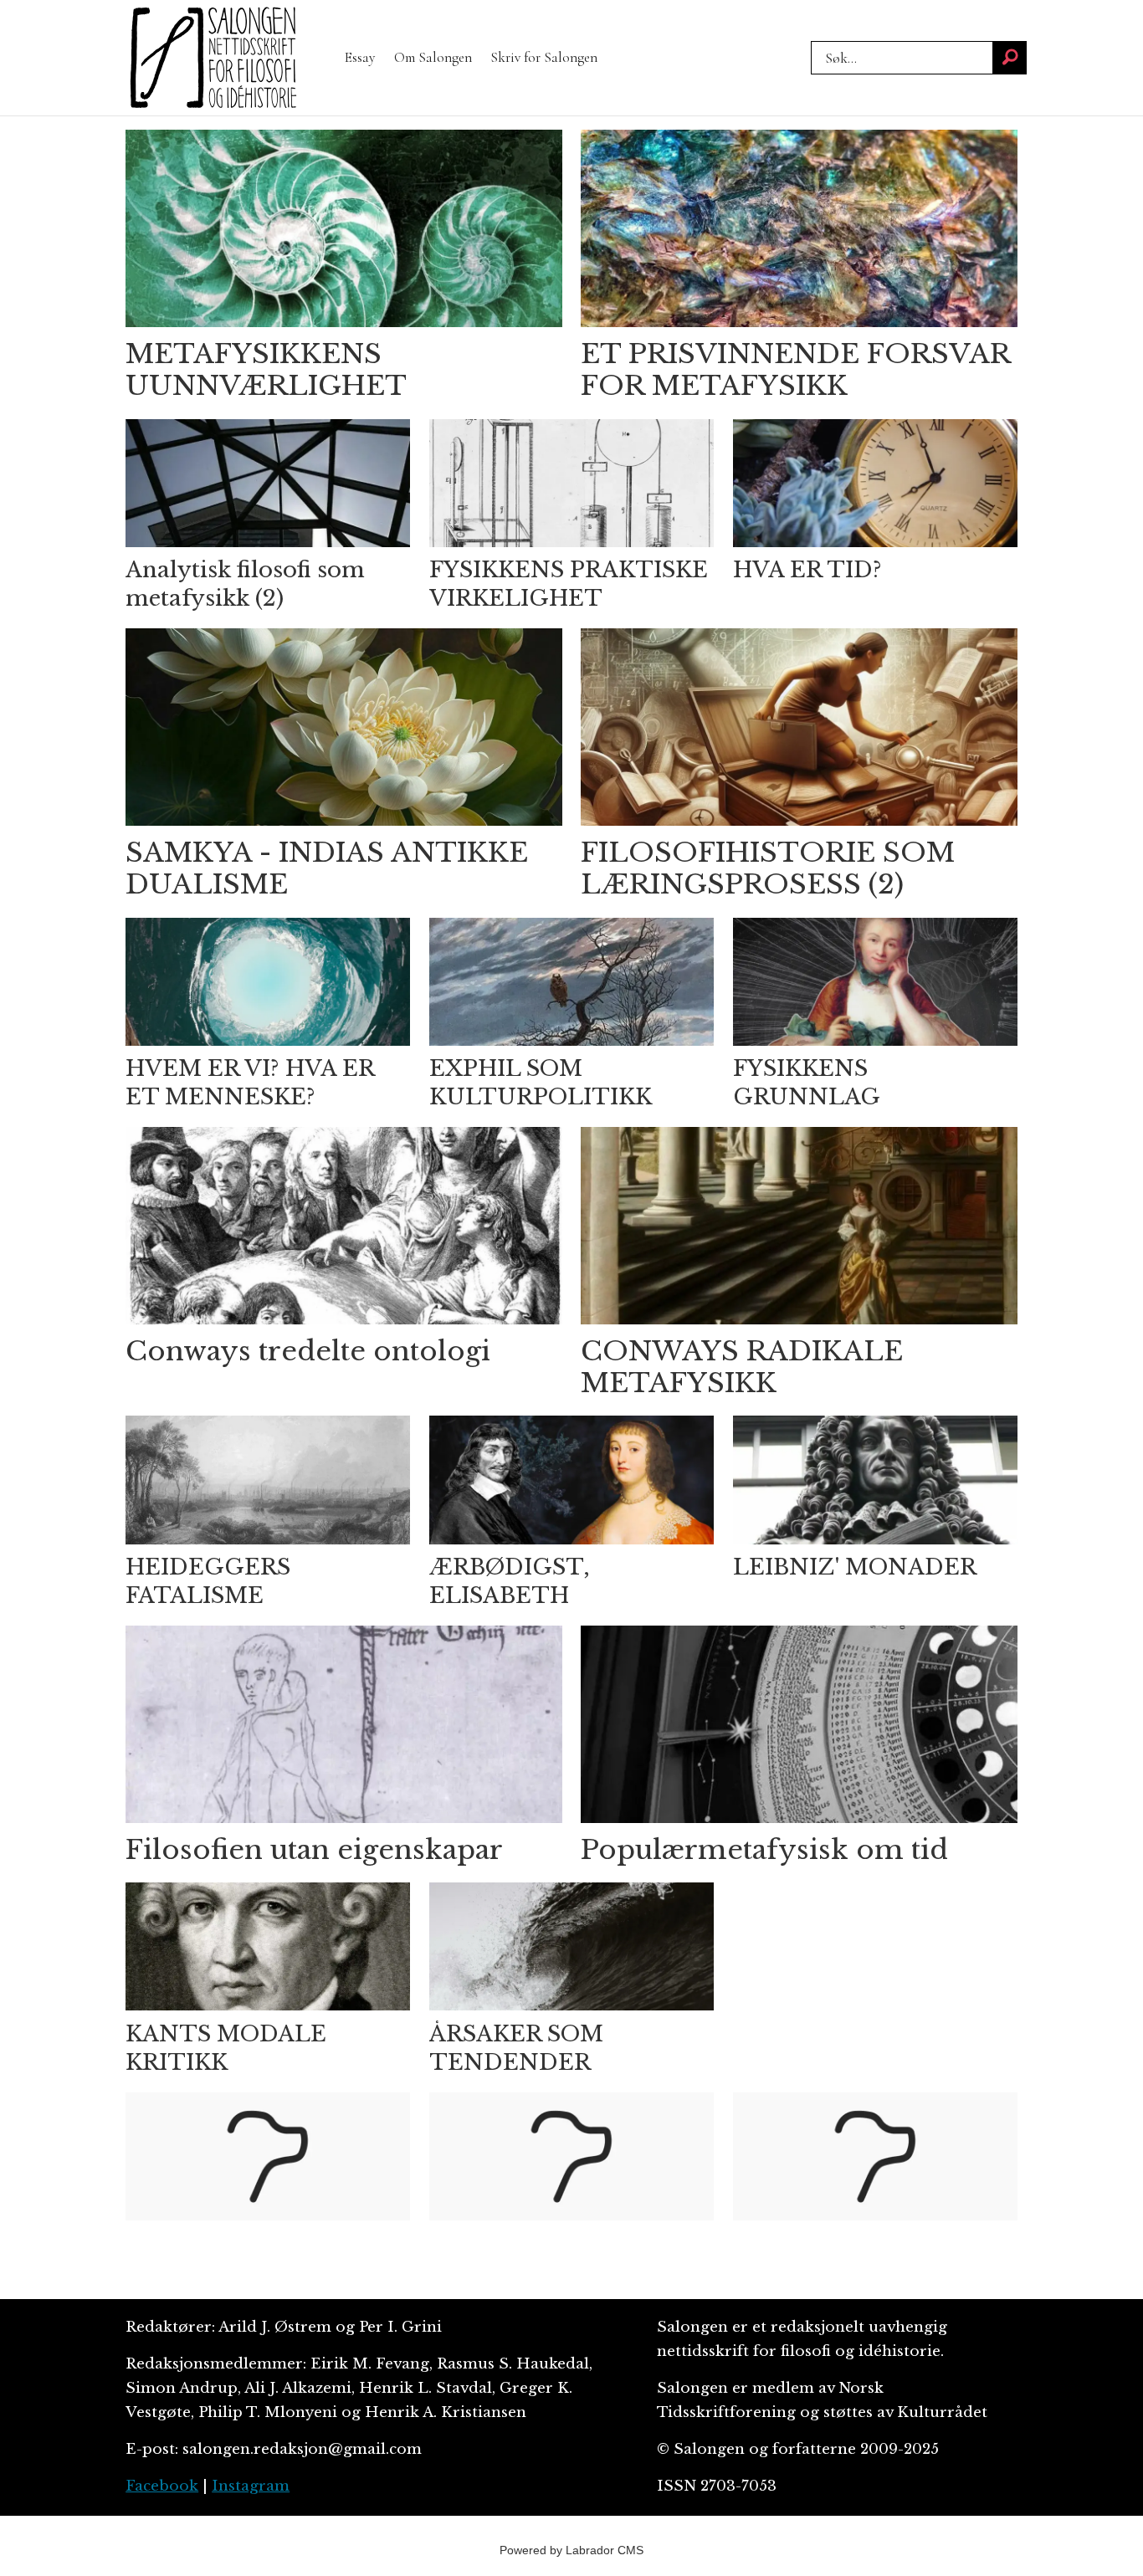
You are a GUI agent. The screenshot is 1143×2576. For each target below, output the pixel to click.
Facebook (162, 2486)
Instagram (251, 2486)
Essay (360, 57)
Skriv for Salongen (544, 57)
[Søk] (1010, 58)
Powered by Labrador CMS (571, 2550)
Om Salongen (433, 57)
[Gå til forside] (213, 58)
